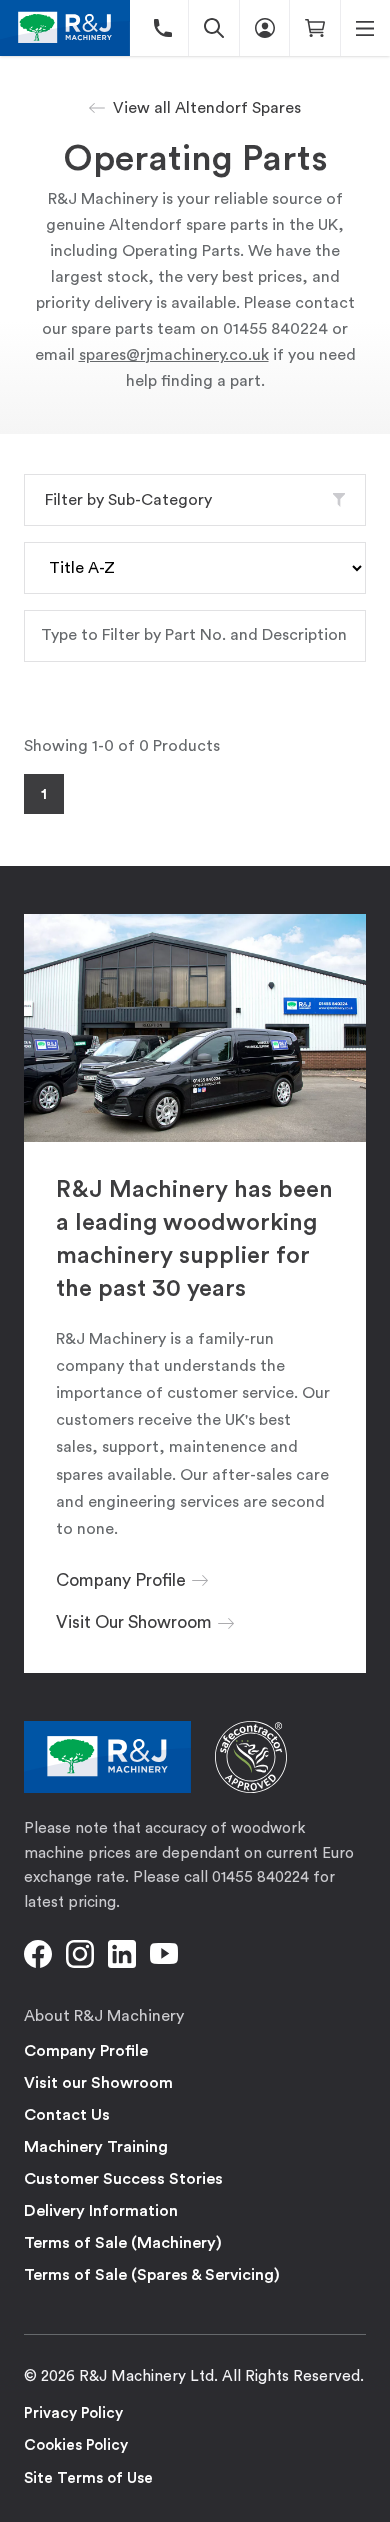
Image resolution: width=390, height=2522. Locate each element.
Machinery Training (96, 2147)
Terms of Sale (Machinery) (123, 2243)
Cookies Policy (76, 2445)
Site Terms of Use (88, 2478)
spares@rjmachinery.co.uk (174, 355)
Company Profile (86, 2051)
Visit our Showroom (98, 2083)
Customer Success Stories (123, 2179)
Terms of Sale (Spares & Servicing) (152, 2275)
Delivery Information (101, 2211)
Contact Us (67, 2115)
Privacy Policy (73, 2413)
